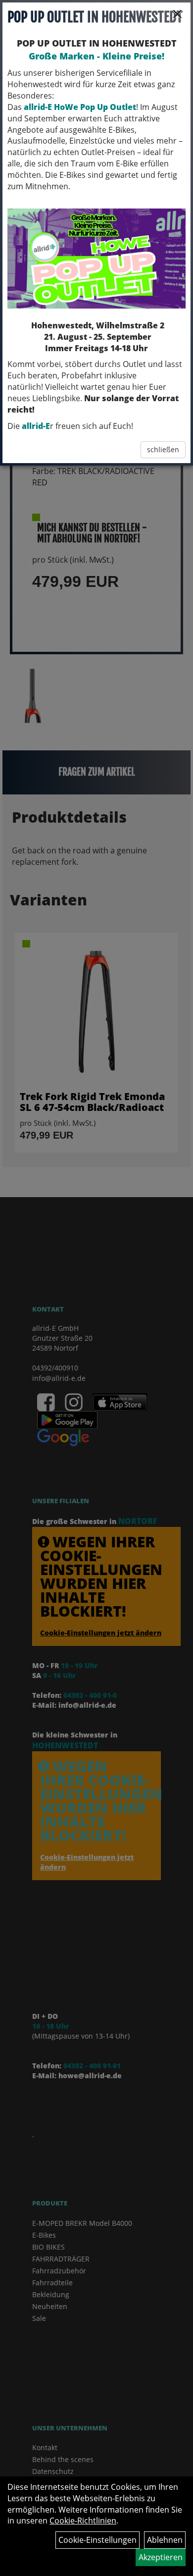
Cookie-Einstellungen (97, 2540)
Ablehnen (165, 2540)
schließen (163, 449)
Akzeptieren (161, 2557)
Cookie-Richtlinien (83, 2521)
